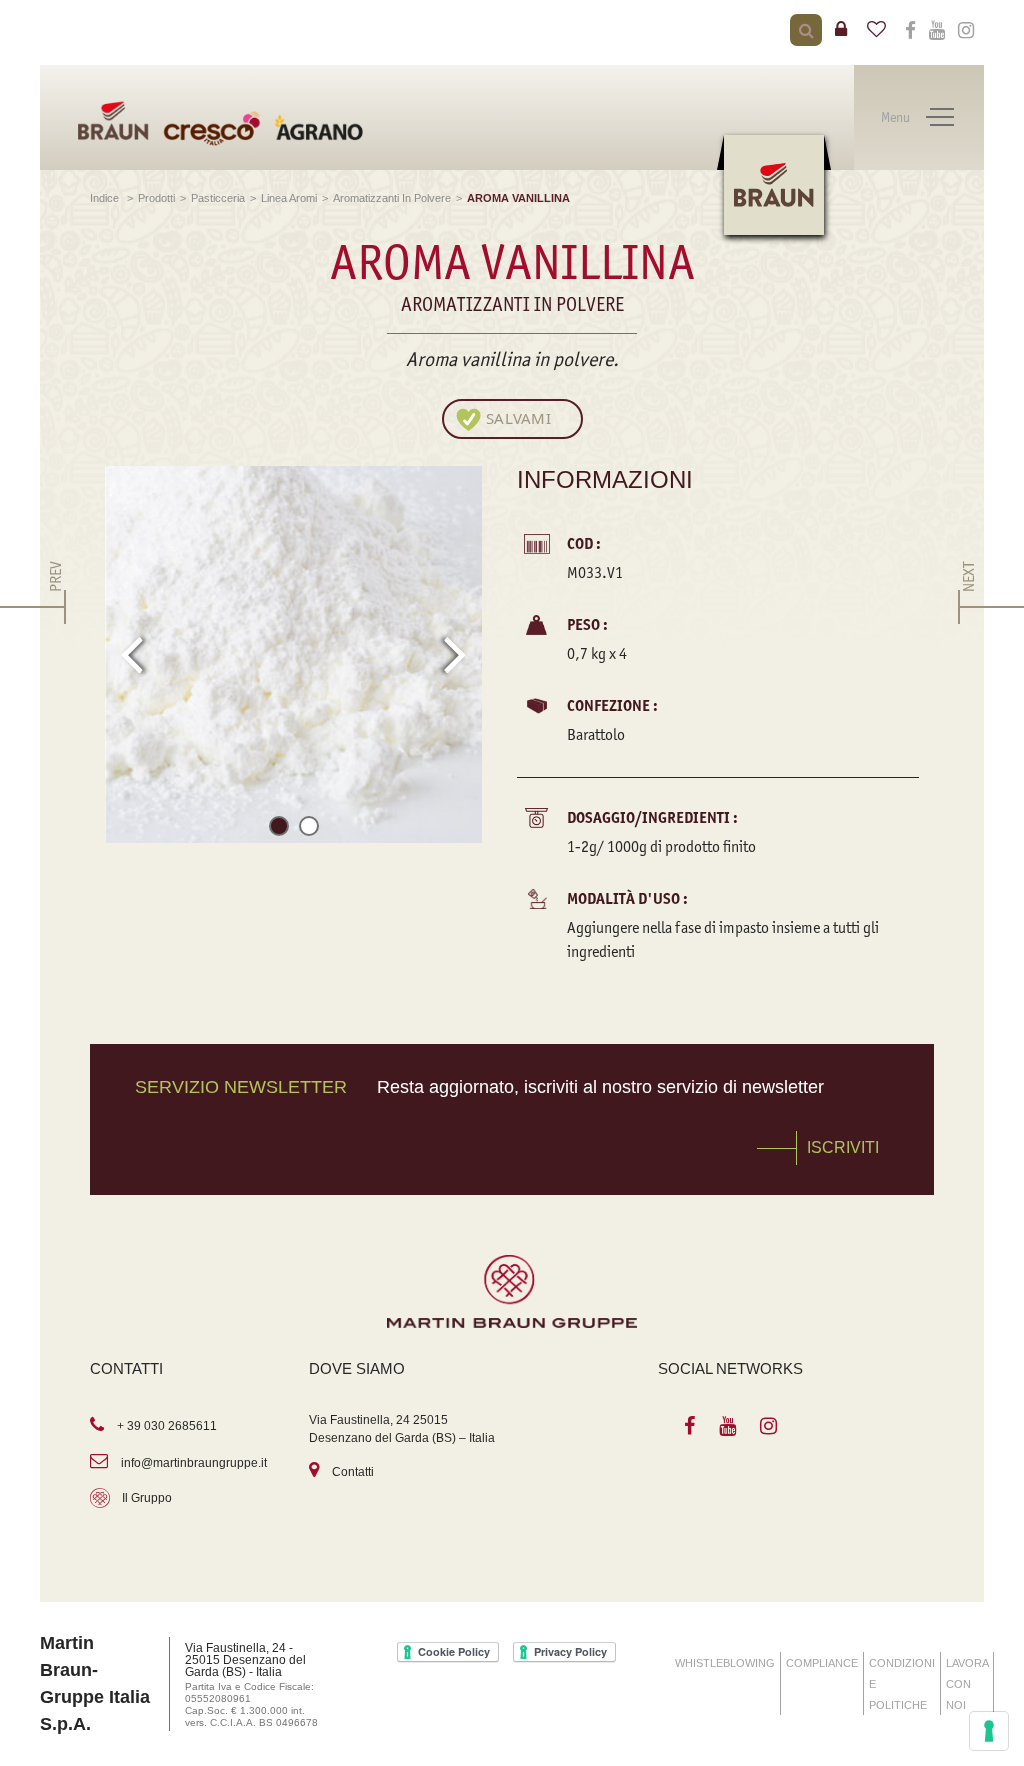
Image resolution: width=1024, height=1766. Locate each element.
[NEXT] (968, 607)
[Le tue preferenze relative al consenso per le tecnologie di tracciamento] (989, 1731)
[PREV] (55, 607)
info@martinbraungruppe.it (194, 1463)
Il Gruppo (147, 1498)
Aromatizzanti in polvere (392, 198)
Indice (106, 198)
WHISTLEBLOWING (725, 1663)
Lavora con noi (967, 1684)
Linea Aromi (289, 198)
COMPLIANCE (822, 1663)
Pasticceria (218, 198)
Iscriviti (843, 1147)
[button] (279, 829)
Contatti (353, 1472)
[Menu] (940, 118)
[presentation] (131, 654)
